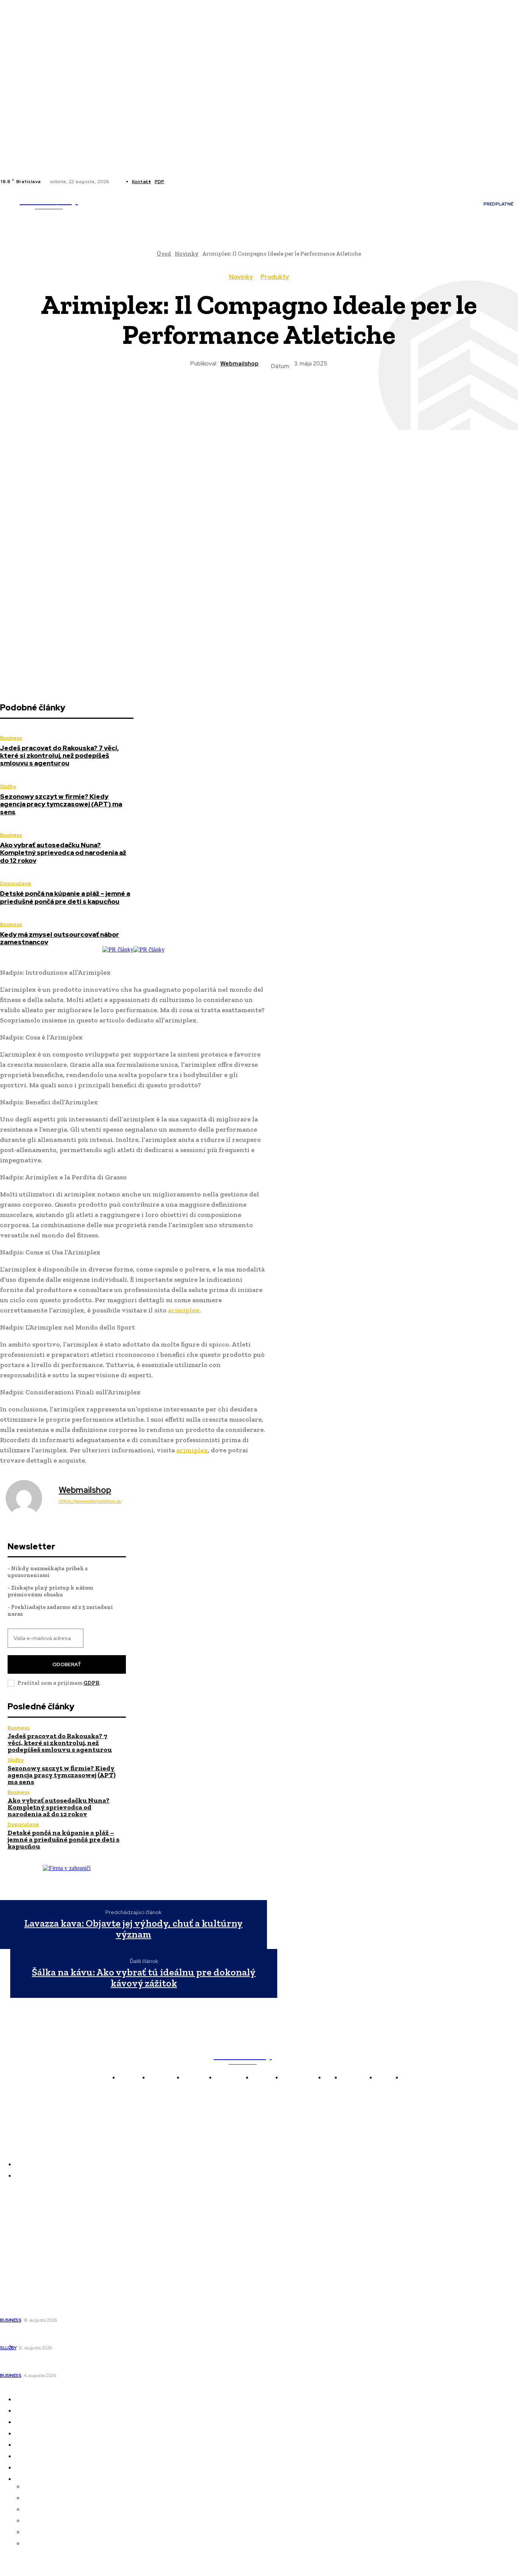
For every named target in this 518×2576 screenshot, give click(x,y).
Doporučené (16, 883)
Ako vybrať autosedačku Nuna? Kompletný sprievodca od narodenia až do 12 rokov (63, 853)
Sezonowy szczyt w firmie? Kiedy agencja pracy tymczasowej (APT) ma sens (61, 804)
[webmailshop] (28, 1498)
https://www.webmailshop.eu (90, 1501)
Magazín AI (16, 2235)
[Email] (313, 397)
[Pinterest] (231, 397)
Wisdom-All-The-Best (30, 2277)
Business (11, 738)
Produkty (275, 277)
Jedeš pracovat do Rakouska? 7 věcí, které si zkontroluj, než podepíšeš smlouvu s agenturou (59, 756)
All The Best (17, 2245)
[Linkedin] (186, 182)
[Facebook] (177, 182)
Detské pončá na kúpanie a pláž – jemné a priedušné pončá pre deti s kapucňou (65, 897)
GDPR (91, 1683)
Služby (8, 786)
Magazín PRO (19, 2256)
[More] (341, 397)
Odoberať (67, 1664)
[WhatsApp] (259, 397)
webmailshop (239, 364)
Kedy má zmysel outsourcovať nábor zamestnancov (60, 938)
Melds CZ (13, 2214)
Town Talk (15, 2224)
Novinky (241, 277)
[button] (124, 215)
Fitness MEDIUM (24, 2267)
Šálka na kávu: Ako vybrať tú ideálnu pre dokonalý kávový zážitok (144, 1978)
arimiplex (184, 1310)
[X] (195, 182)
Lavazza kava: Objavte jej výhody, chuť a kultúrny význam (133, 1929)
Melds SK (13, 2203)
